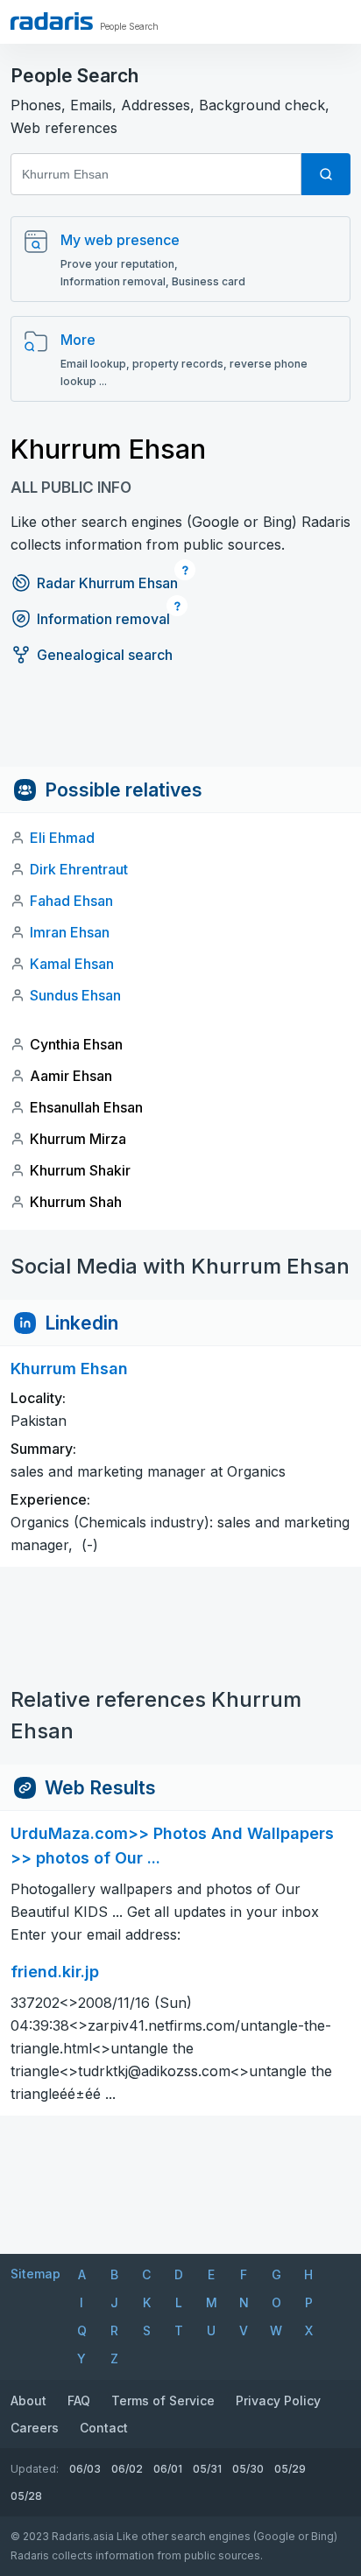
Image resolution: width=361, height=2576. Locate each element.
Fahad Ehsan (71, 901)
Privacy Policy (278, 2401)
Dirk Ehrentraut (79, 869)
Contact (104, 2428)
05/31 (207, 2469)
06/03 (85, 2469)
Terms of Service (163, 2401)
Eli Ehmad (62, 838)
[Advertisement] (180, 727)
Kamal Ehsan (72, 964)
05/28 (26, 2496)
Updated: (35, 2469)
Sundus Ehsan (75, 995)
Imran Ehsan (70, 932)
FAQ (79, 2401)
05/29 (290, 2469)
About (28, 2401)
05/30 (248, 2469)
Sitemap (35, 2274)
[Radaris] (52, 21)
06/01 (168, 2469)
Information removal (103, 619)
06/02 (127, 2469)
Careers (35, 2428)
